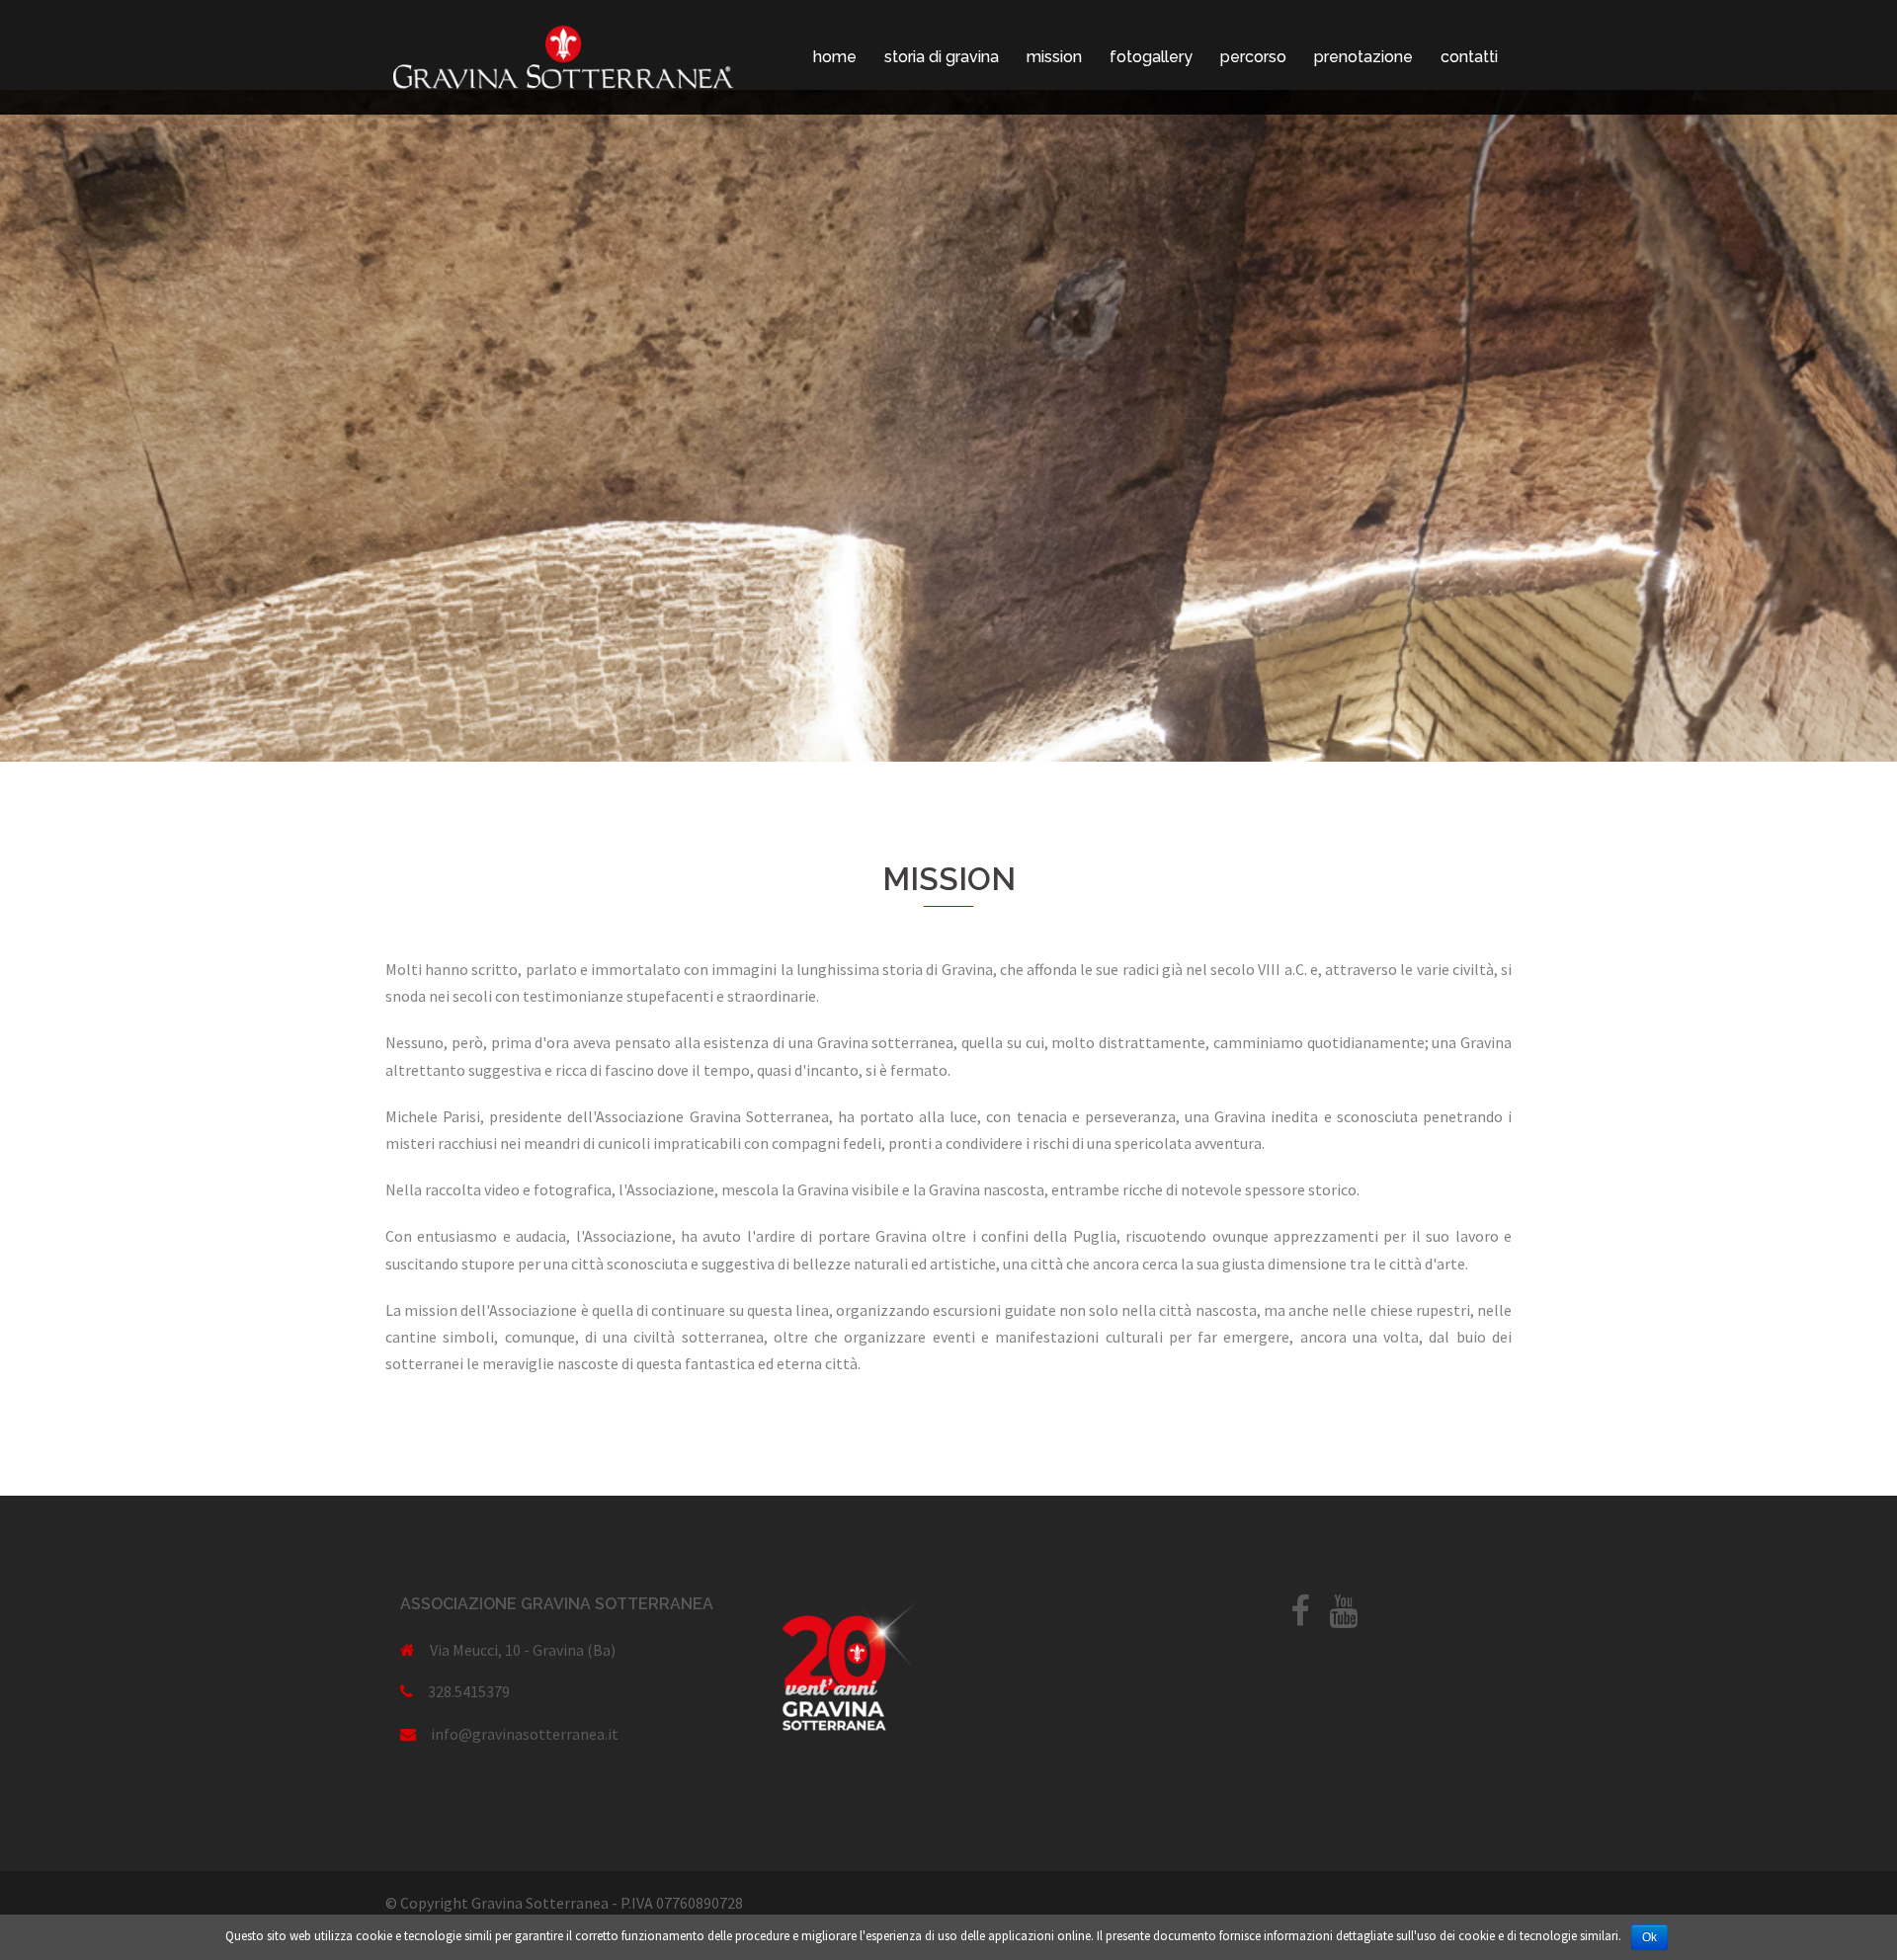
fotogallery (1151, 57)
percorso (1253, 57)
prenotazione (1363, 57)
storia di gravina (942, 57)
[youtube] (1343, 1617)
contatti (1469, 57)
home (835, 57)
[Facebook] (1300, 1617)
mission (1054, 57)
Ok (1650, 1937)
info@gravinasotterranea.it (525, 1734)
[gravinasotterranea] (563, 55)
